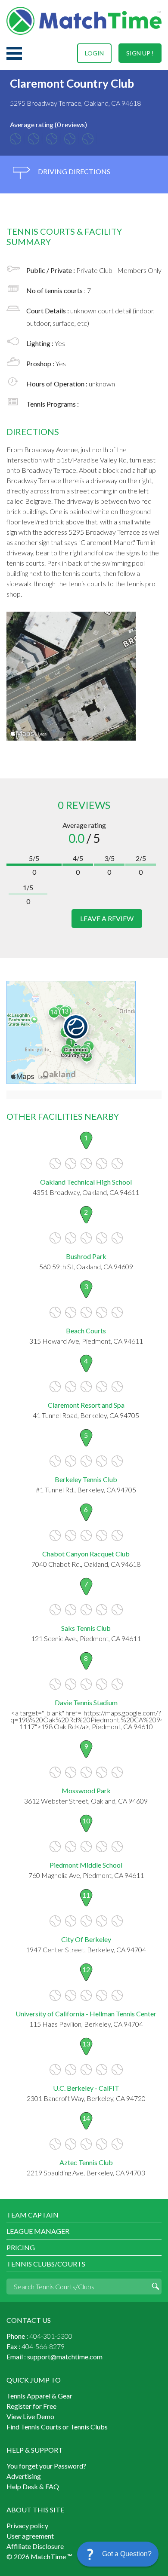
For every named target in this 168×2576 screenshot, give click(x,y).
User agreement (30, 2536)
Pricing (21, 2247)
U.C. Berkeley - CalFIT (86, 2088)
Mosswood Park (86, 1790)
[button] (118, 2554)
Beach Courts (86, 1331)
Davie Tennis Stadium (86, 1702)
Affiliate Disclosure (35, 2546)
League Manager (38, 2231)
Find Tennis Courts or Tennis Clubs (57, 2427)
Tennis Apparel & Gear (39, 2396)
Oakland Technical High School (86, 1182)
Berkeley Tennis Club (86, 1479)
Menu (14, 53)
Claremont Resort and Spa (86, 1405)
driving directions (73, 171)
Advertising (24, 2476)
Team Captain (33, 2215)
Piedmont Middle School (86, 1865)
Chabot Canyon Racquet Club (86, 1554)
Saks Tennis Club (86, 1628)
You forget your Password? (46, 2466)
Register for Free (31, 2406)
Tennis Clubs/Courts (46, 2264)
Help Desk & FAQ (33, 2486)
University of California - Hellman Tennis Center (86, 2014)
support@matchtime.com (65, 2357)
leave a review (107, 918)
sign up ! (140, 53)
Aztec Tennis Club (86, 2162)
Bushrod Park (86, 1256)
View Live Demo (30, 2416)
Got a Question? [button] (127, 2554)
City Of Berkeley (86, 1939)
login (94, 53)
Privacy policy (27, 2525)
